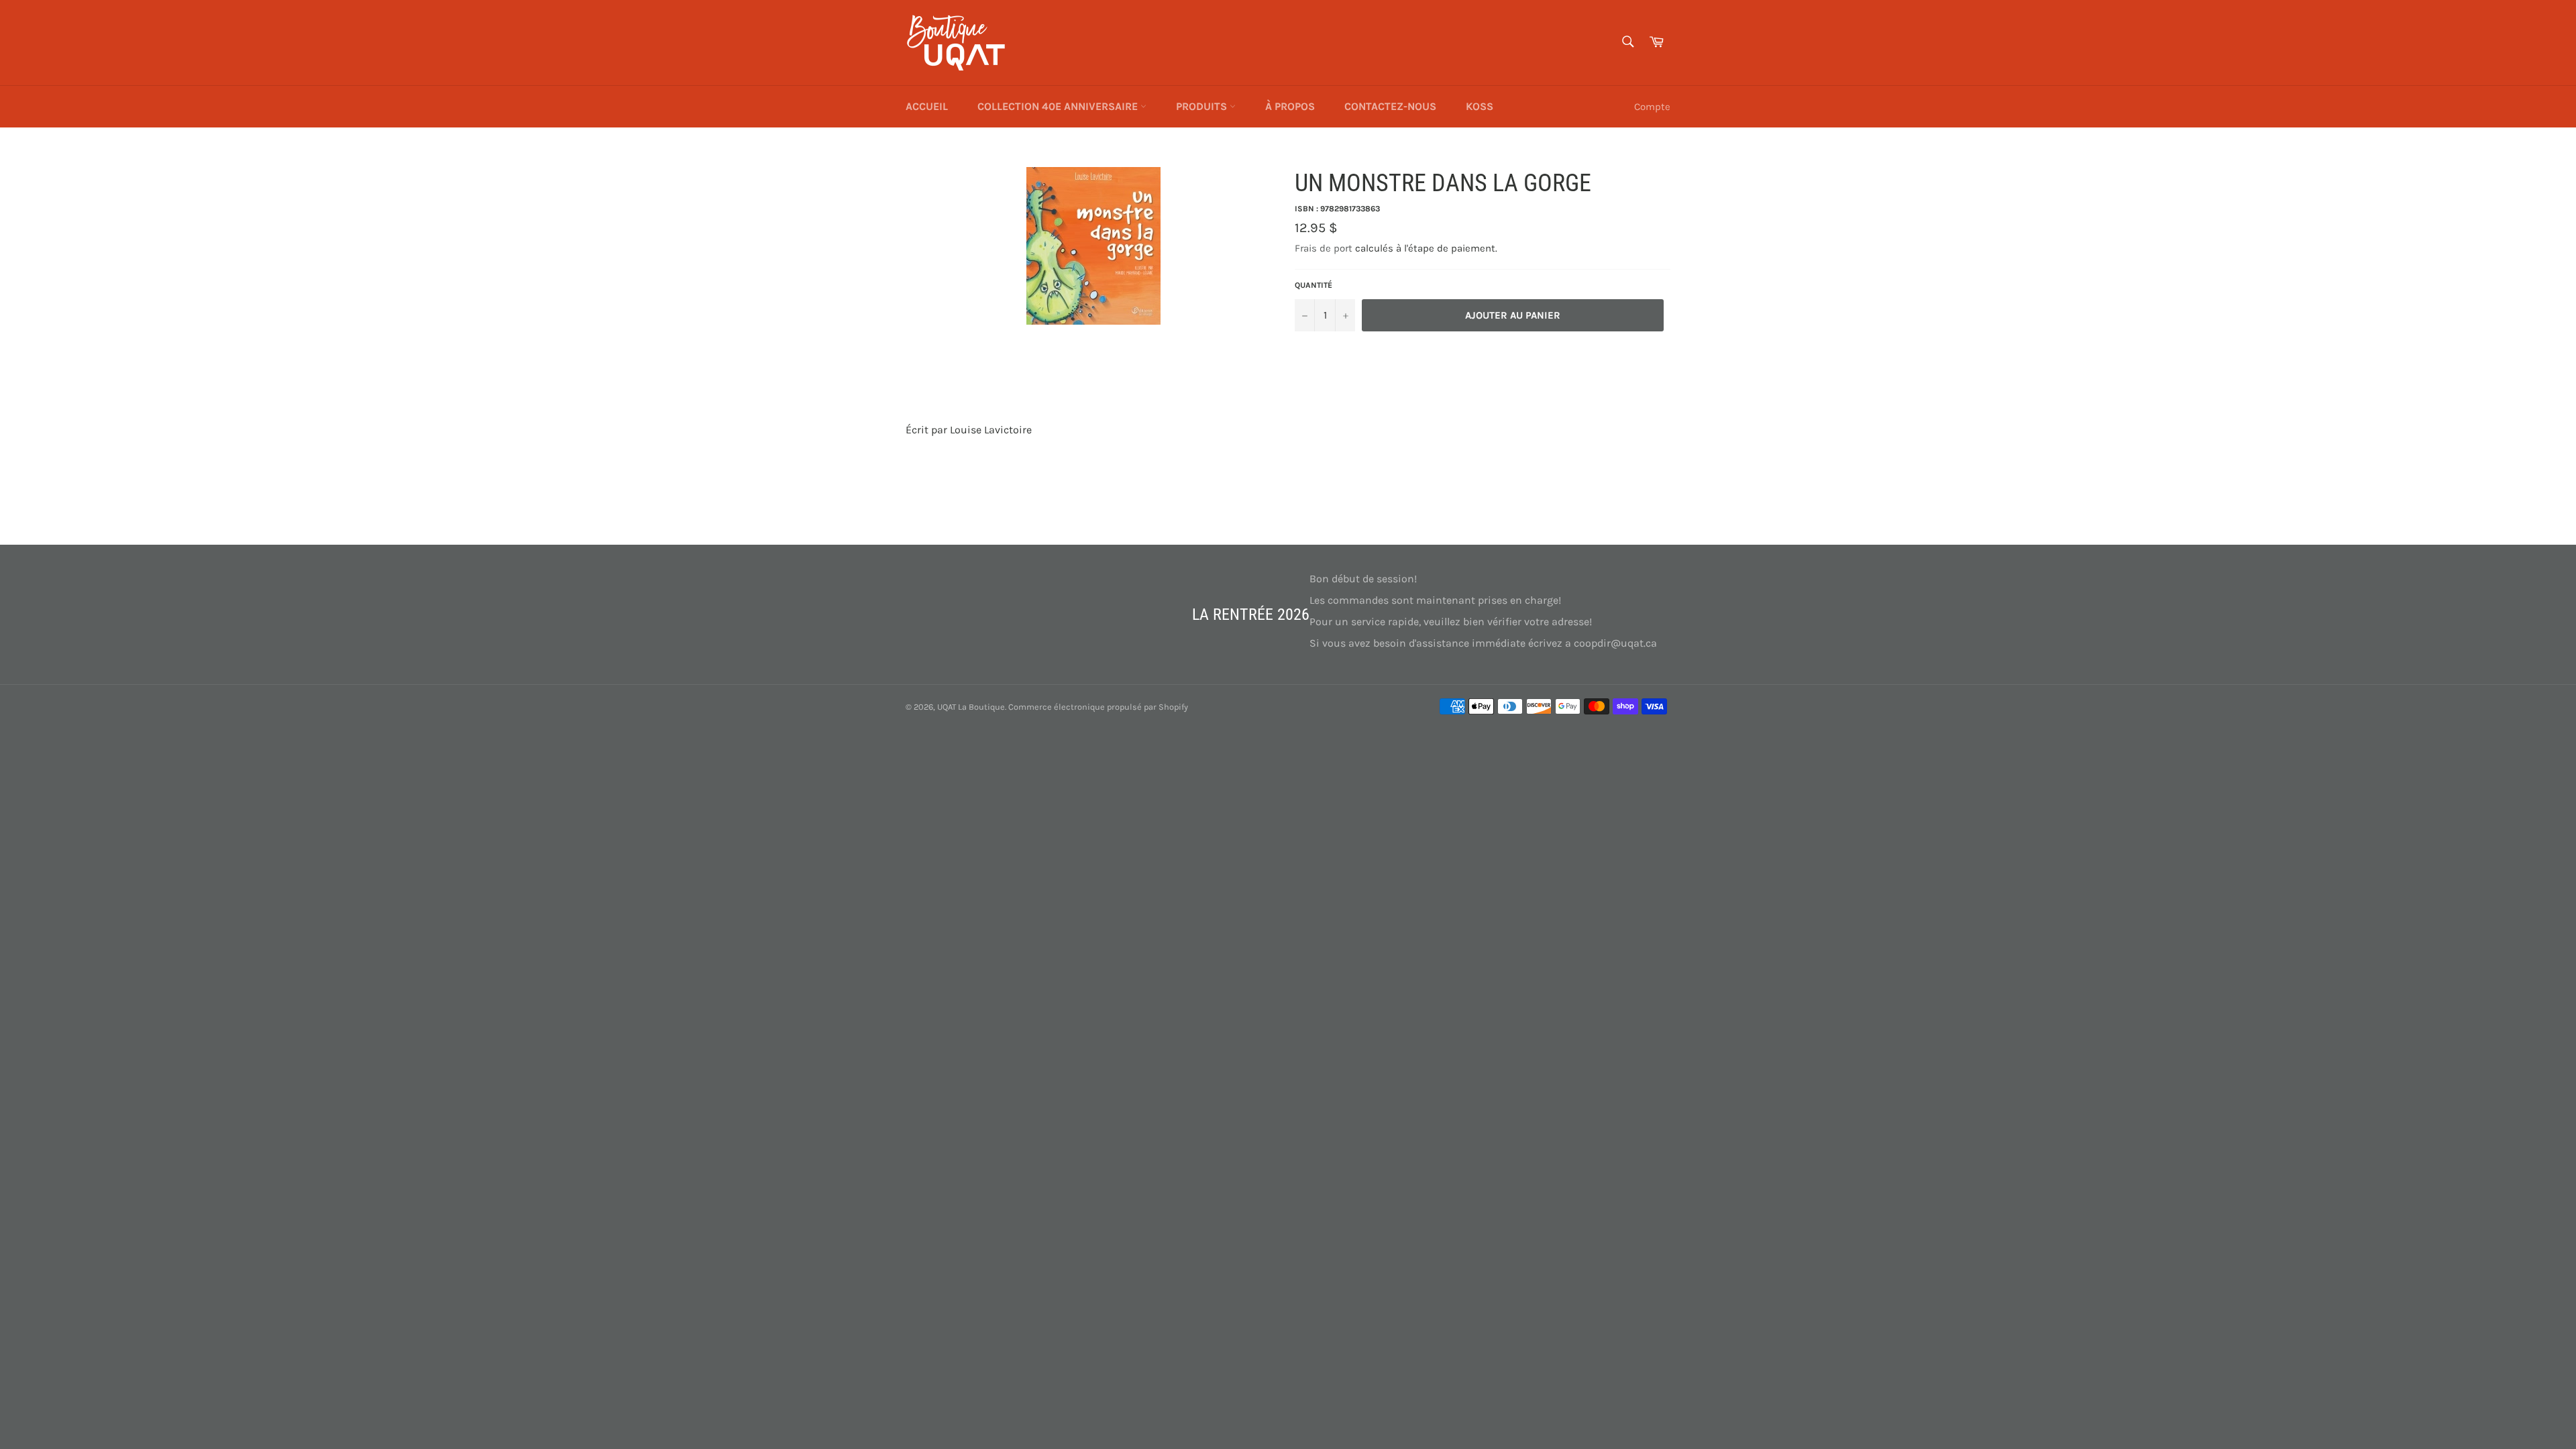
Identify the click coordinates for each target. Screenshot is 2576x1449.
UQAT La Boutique (971, 707)
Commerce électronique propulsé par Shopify (1098, 707)
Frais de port (1324, 248)
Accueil (927, 106)
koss (1480, 106)
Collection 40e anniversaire (1059, 106)
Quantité (1313, 285)
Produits (1203, 106)
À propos (1290, 106)
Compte (1652, 107)
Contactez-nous (1390, 106)
